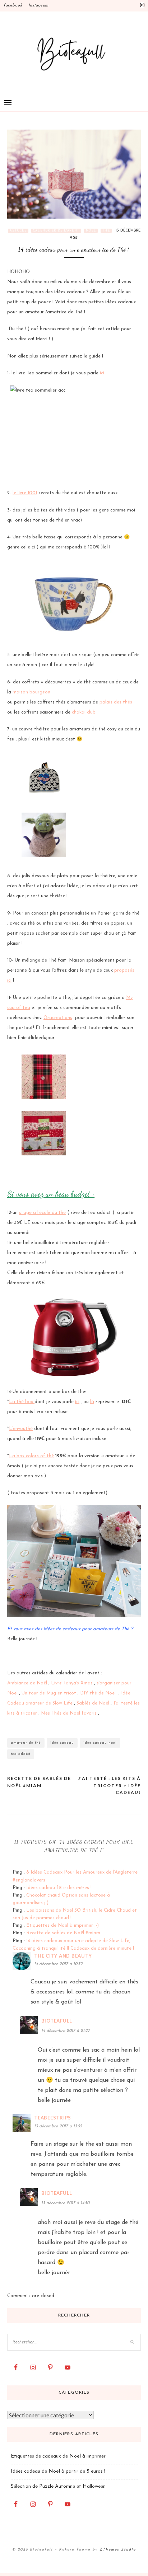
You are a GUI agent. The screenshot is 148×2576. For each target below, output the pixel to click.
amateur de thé (26, 1743)
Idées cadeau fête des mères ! (59, 1888)
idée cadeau (62, 1743)
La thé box (22, 1402)
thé (106, 231)
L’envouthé (21, 1429)
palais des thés (116, 702)
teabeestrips (53, 2118)
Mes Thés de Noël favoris (70, 1713)
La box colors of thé (31, 1456)
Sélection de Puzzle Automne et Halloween (58, 2486)
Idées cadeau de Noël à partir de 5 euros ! (58, 2471)
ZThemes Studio (118, 2550)
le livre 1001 (25, 493)
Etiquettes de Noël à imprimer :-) (63, 1925)
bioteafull (57, 2021)
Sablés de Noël (94, 1703)
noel (91, 231)
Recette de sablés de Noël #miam (39, 1782)
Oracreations (58, 1018)
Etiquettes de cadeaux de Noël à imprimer (58, 2456)
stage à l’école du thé (42, 1213)
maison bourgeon (31, 692)
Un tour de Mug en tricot (49, 1693)
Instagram (38, 6)
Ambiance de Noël (28, 1683)
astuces (18, 231)
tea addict (21, 1754)
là (92, 1402)
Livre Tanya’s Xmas (72, 1683)
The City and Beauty (63, 1956)
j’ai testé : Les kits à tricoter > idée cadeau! (109, 1785)
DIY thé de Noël (99, 1693)
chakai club (84, 712)
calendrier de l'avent (56, 231)
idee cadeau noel (100, 1743)
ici (103, 373)
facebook (13, 6)
